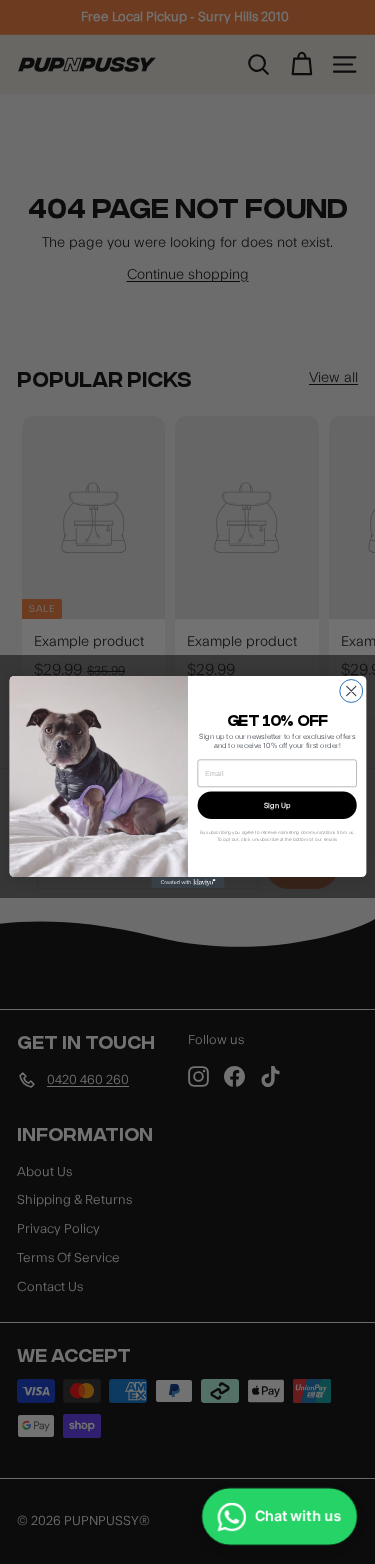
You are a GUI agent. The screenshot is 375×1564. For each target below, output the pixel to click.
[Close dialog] (350, 691)
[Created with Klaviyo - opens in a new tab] (187, 882)
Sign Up (276, 805)
